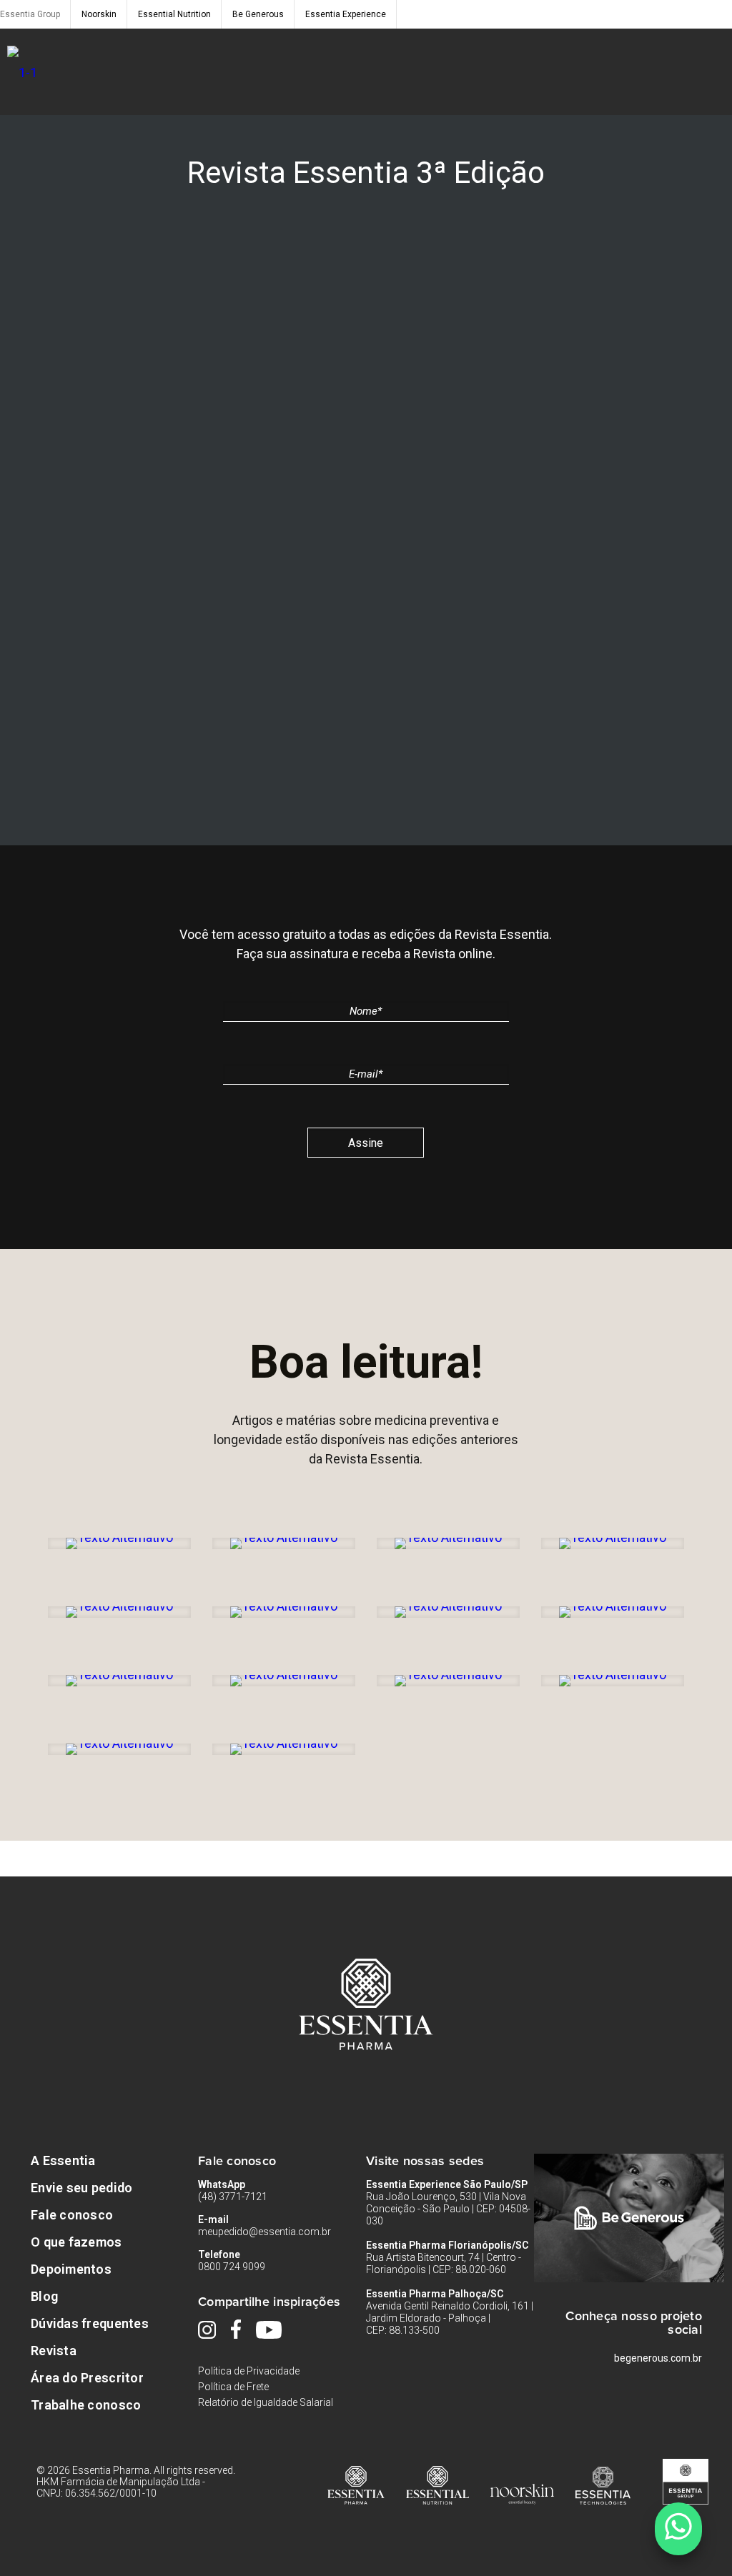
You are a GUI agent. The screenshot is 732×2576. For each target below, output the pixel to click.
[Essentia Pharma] (22, 72)
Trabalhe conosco (86, 2405)
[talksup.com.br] (678, 2529)
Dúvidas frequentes (90, 2323)
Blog (44, 2296)
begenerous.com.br (658, 2358)
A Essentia (63, 2160)
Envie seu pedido (81, 2188)
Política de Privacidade (249, 2371)
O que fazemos (76, 2242)
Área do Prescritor (87, 2378)
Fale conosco (72, 2215)
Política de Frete (233, 2387)
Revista (54, 2351)
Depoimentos (71, 2269)
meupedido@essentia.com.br (264, 2232)
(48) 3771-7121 (233, 2197)
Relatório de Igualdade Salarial (266, 2402)
